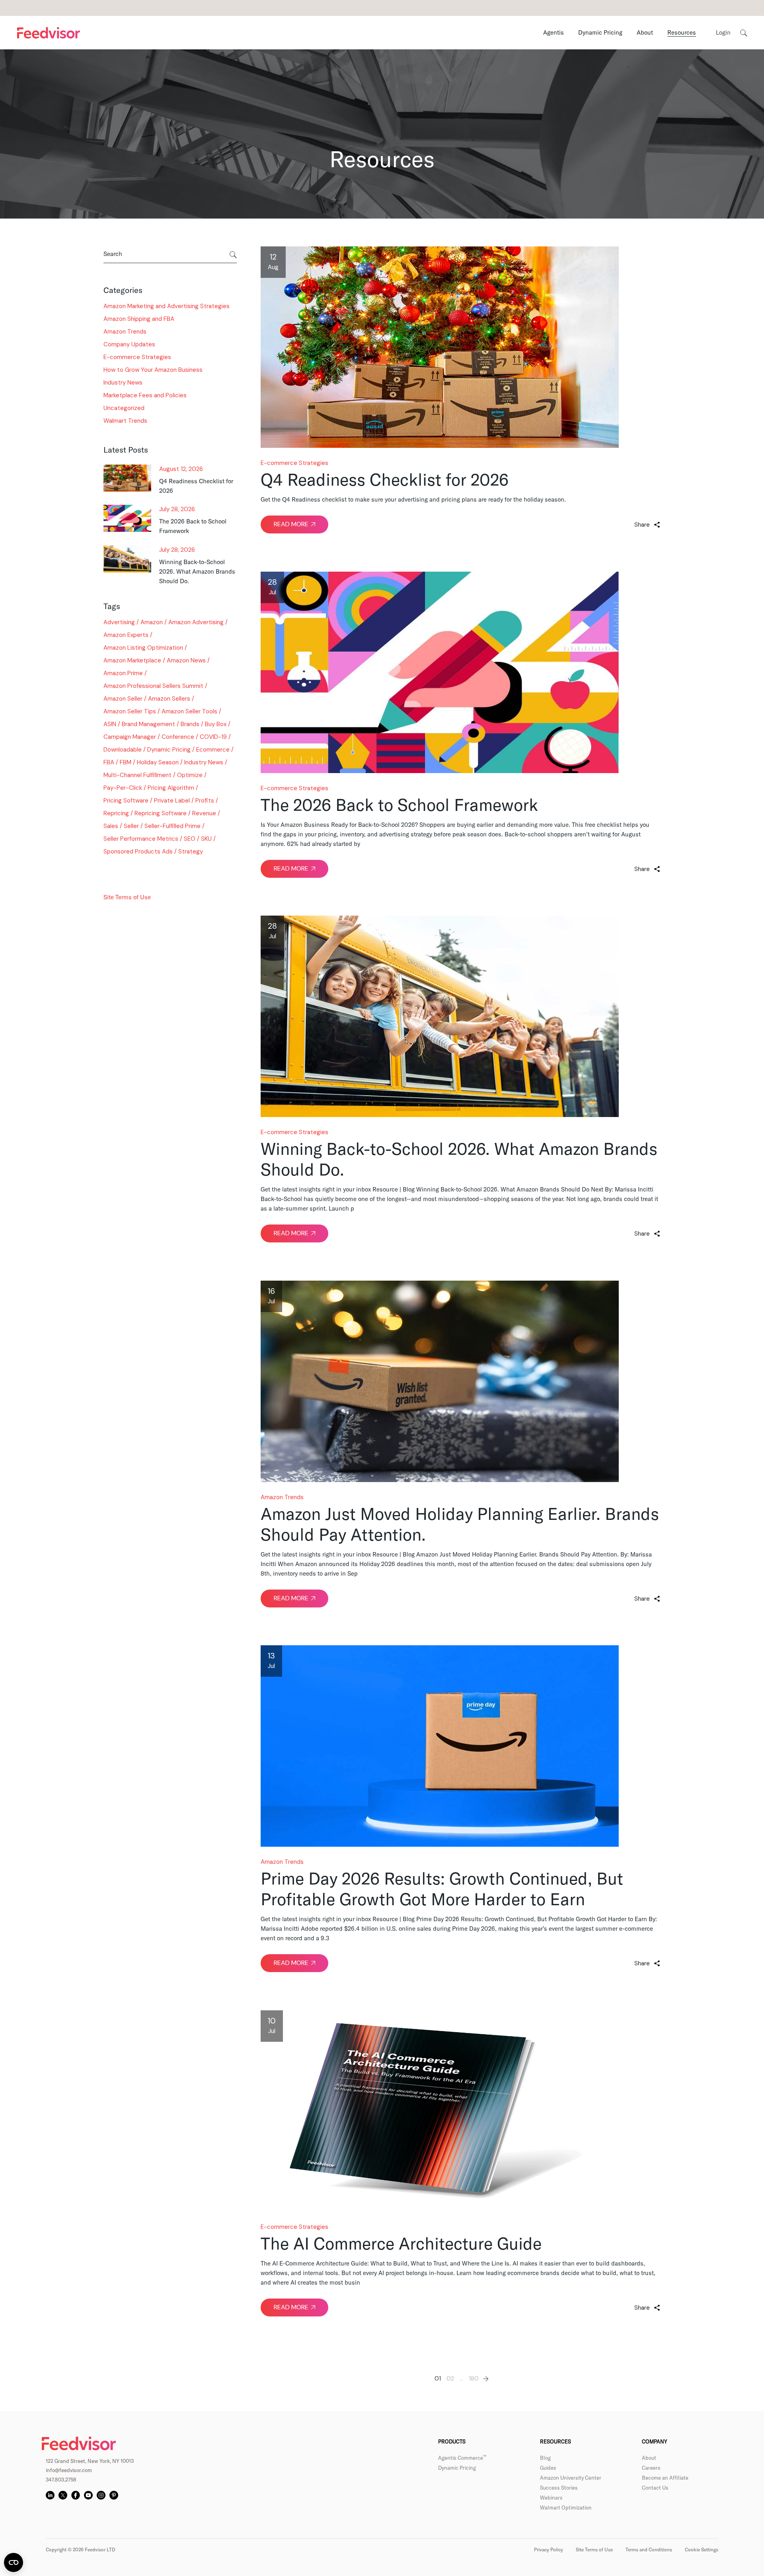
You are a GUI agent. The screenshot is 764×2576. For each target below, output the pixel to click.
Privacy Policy (549, 2550)
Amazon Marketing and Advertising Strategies (167, 306)
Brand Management (148, 724)
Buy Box (216, 724)
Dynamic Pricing (169, 750)
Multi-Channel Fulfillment (137, 775)
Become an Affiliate (665, 2478)
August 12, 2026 (181, 469)
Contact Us (655, 2488)
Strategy (191, 852)
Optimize (190, 775)
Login (723, 32)
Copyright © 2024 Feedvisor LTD (147, 872)
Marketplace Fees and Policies (145, 395)
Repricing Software (161, 813)
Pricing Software (126, 801)
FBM (126, 762)
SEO (190, 839)
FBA (109, 762)
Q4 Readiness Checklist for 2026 (385, 480)
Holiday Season (158, 762)
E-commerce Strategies (294, 463)
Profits (205, 801)
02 (450, 2379)
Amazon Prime (123, 673)
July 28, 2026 (177, 510)
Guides (548, 2468)
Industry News (123, 383)
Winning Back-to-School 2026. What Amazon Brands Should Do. (459, 1159)
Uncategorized (124, 408)
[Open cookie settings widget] (14, 2562)
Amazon (152, 622)
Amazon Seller (123, 699)
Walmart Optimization (566, 2508)
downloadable (123, 750)
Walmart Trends (125, 421)
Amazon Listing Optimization (143, 648)
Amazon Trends (282, 1497)
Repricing (116, 813)
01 (438, 2379)
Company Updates (129, 344)
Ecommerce (213, 750)
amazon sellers (169, 699)
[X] (63, 2495)
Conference (178, 737)
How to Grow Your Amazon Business (153, 370)
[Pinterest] (114, 2495)
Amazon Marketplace (132, 660)
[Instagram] (101, 2495)
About (649, 2458)
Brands (190, 724)
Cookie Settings (702, 2550)
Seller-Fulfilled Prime (172, 826)
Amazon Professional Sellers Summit (153, 686)
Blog (545, 2458)
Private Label (172, 801)
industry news (204, 762)
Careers (651, 2468)
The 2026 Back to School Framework (399, 805)
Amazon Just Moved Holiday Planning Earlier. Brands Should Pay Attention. (460, 1524)
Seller (131, 826)
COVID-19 (213, 737)
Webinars (551, 2498)
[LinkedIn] (50, 2495)
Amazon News (186, 660)
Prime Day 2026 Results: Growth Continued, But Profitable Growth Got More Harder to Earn (442, 1889)
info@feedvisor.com (69, 2470)
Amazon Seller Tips (130, 711)
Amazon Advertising (196, 622)
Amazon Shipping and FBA (139, 319)
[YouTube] (88, 2495)
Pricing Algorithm (171, 788)
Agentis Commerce (462, 2458)
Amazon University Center (571, 2478)
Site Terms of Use (127, 897)
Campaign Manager (130, 737)
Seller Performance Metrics (141, 839)
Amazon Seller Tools (189, 711)
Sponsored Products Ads (138, 852)
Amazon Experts (126, 635)
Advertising (119, 622)
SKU (206, 839)
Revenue (204, 813)
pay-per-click (123, 788)
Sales (111, 826)
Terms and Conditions (649, 2550)
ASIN (110, 724)
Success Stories (559, 2488)
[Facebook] (76, 2495)
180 (474, 2379)
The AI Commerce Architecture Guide (401, 2243)
